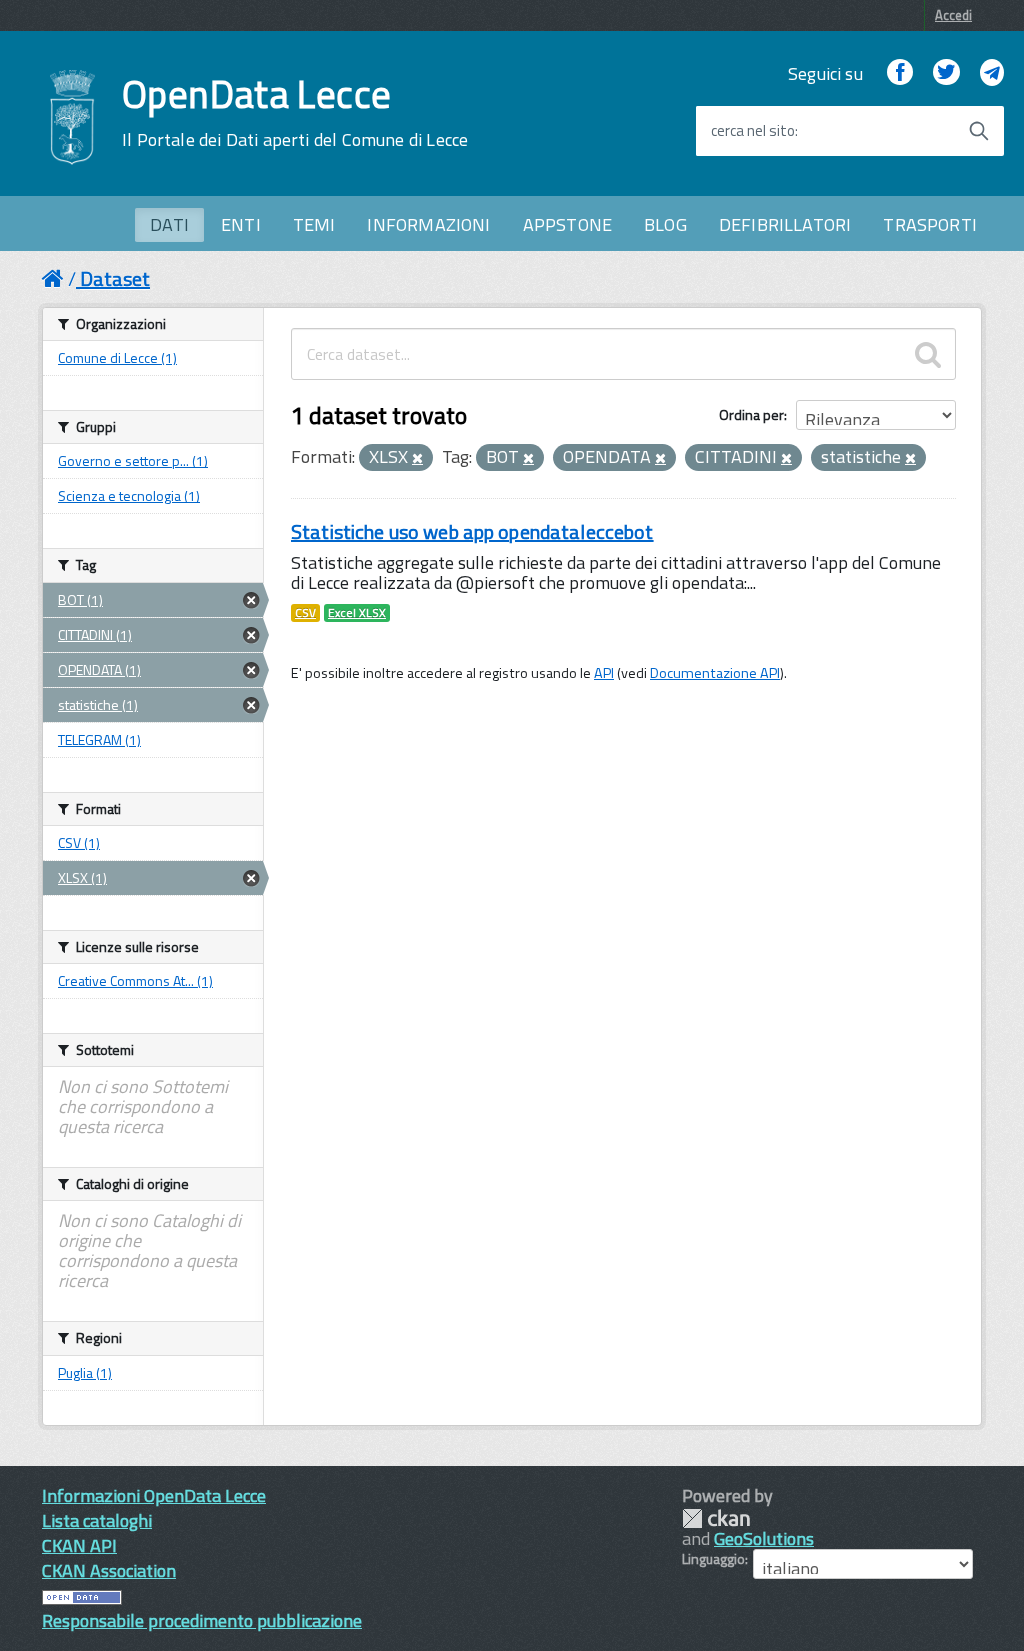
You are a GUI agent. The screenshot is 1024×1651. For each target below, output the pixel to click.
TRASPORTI (930, 224)
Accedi (953, 15)
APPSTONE (567, 224)
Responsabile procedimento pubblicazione (202, 1620)
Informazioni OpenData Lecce (154, 1495)
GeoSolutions (764, 1538)
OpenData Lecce (295, 113)
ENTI (241, 224)
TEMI (314, 224)
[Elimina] (417, 459)
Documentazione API (715, 673)
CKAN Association (109, 1570)
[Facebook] (900, 73)
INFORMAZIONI (428, 224)
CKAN (716, 1518)
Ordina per (751, 414)
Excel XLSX (357, 613)
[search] (928, 354)
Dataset (115, 278)
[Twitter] (946, 73)
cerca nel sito (753, 131)
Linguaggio (713, 1559)
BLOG (665, 224)
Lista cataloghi (97, 1520)
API (604, 673)
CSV (305, 613)
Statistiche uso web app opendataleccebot (472, 531)
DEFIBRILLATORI (785, 224)
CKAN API (79, 1545)
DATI (169, 224)
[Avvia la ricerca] (979, 131)
